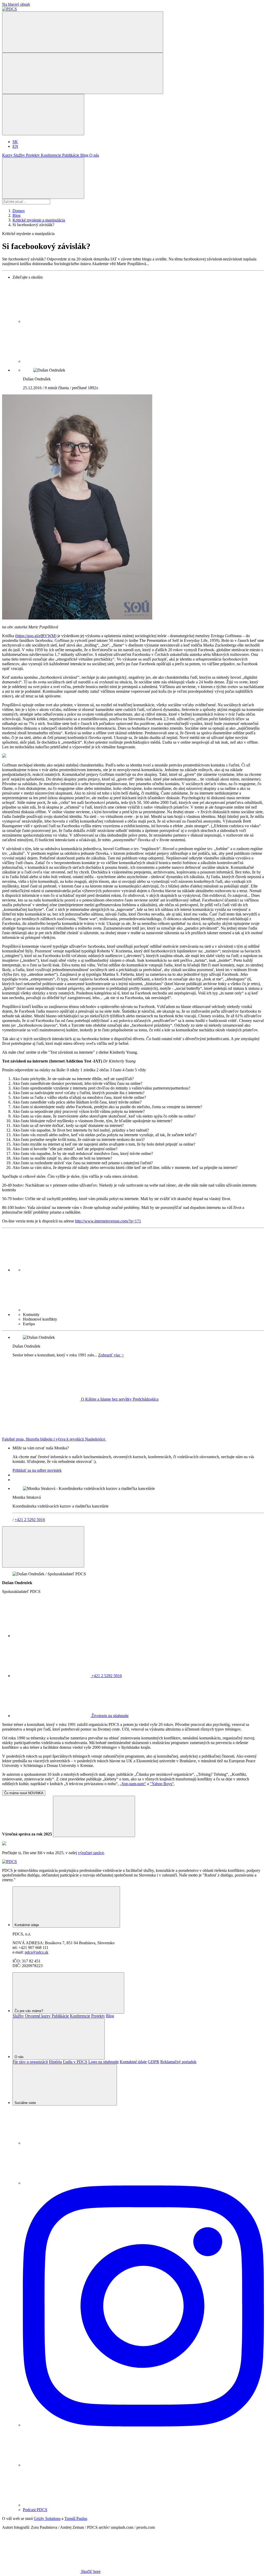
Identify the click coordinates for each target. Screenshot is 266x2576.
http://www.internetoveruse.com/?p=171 (108, 1221)
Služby (20, 155)
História (55, 2062)
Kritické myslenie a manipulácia (39, 220)
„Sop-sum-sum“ (133, 1784)
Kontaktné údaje (27, 1925)
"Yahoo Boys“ (162, 1784)
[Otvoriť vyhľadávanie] (83, 32)
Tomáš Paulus (76, 2518)
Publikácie (71, 155)
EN (15, 146)
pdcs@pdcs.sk (36, 1952)
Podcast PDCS (35, 2510)
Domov (19, 211)
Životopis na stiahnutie (109, 1716)
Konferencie (51, 155)
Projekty (33, 155)
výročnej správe (91, 1853)
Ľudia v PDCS (75, 2062)
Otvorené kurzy (38, 2016)
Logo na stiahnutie (104, 2062)
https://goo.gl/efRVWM (36, 636)
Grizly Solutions (47, 2518)
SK (15, 142)
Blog (85, 155)
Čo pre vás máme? (29, 2011)
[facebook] (62, 321)
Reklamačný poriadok (178, 2062)
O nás (94, 155)
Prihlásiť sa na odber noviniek (37, 1470)
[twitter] (62, 361)
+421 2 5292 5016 (30, 1520)
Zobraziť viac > (111, 1355)
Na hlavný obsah (16, 4)
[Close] (43, 1547)
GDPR (154, 2062)
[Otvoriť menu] (83, 73)
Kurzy (8, 155)
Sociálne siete (26, 2103)
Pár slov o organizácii (30, 2062)
